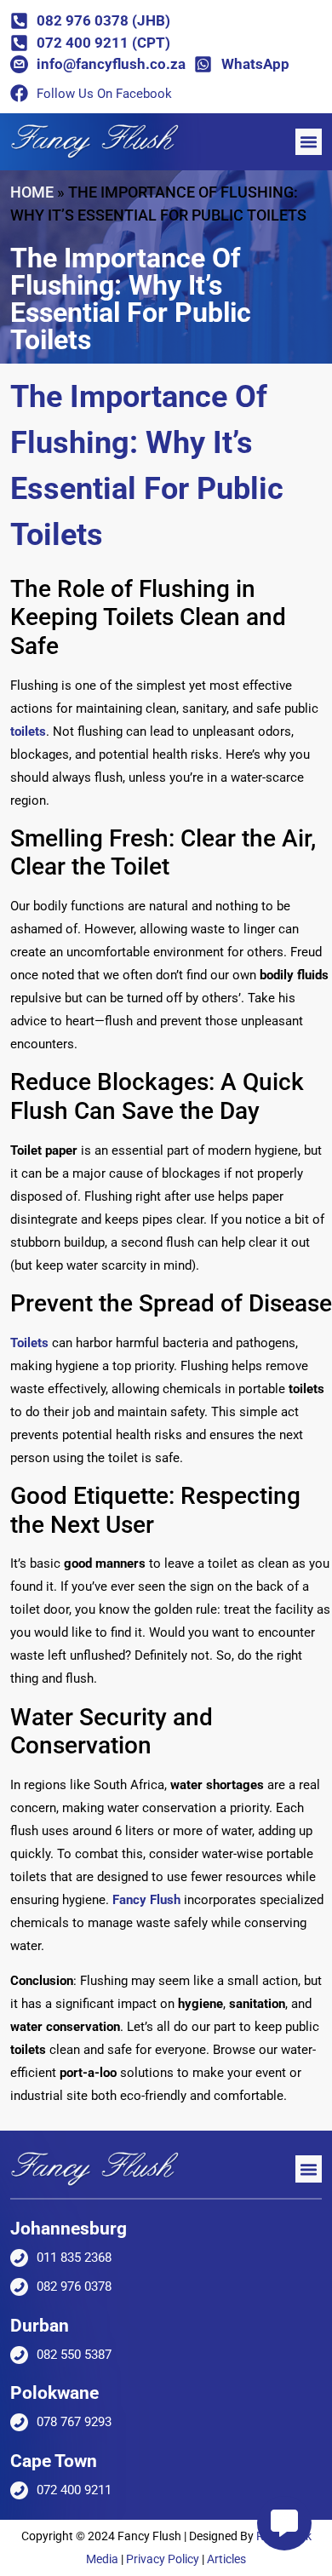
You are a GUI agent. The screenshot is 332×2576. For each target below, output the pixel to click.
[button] (309, 142)
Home (32, 192)
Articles (226, 2559)
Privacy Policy (163, 2559)
